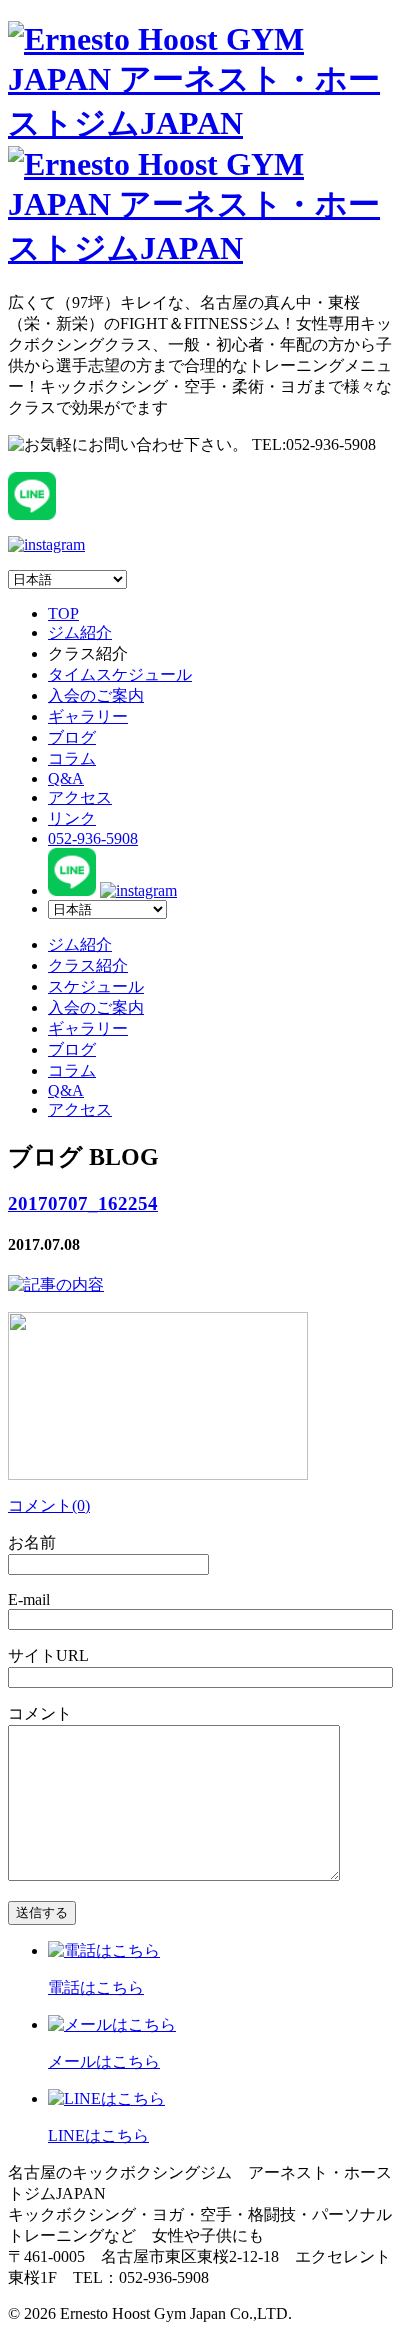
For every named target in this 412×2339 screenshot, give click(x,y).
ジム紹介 (80, 632)
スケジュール (96, 986)
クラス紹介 (88, 965)
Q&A (66, 778)
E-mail (29, 1599)
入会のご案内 (96, 695)
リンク (72, 818)
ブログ (72, 737)
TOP (63, 613)
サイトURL (48, 1655)
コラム (72, 758)
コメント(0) (49, 1505)
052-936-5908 (93, 838)
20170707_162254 (83, 1203)
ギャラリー (88, 716)
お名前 (32, 1542)
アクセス (80, 797)
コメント (40, 1713)
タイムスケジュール (120, 674)
